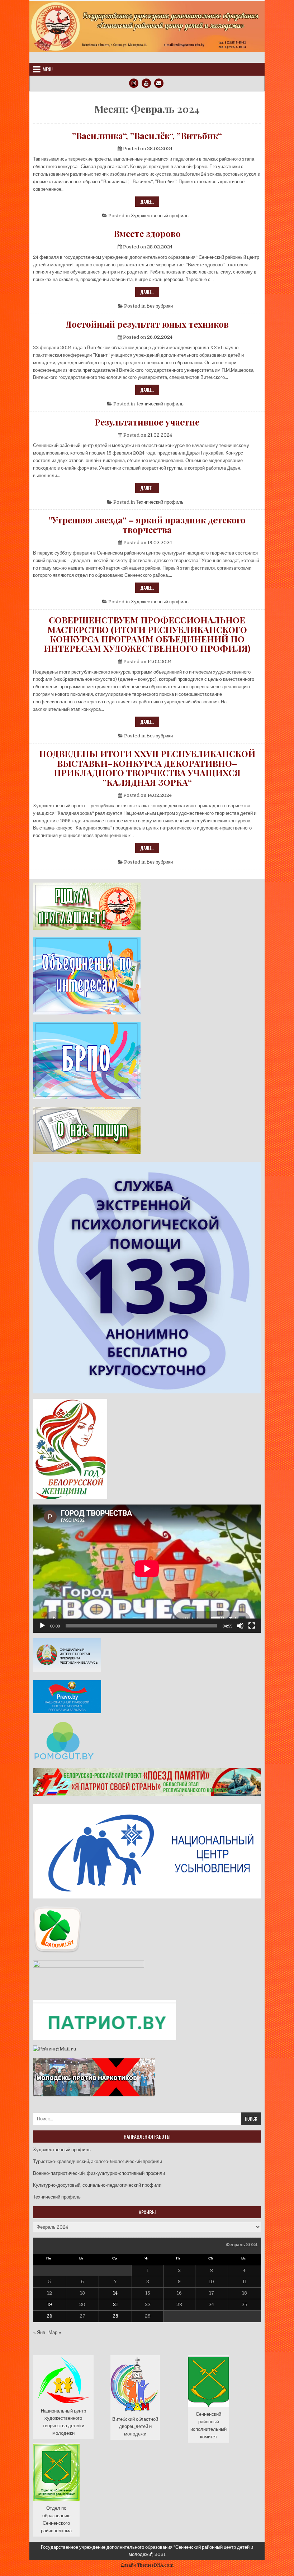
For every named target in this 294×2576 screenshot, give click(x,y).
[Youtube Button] (146, 83)
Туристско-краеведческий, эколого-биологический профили (98, 2161)
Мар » (55, 2332)
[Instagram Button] (134, 83)
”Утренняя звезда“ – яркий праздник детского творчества (147, 525)
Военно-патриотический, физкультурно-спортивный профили (99, 2173)
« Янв (39, 2332)
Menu (48, 69)
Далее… (150, 202)
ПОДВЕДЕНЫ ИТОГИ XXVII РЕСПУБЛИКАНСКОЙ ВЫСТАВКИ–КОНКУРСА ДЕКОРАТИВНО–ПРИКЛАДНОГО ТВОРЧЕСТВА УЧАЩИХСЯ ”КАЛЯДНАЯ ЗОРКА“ (147, 768)
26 (49, 2316)
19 (49, 2304)
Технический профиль (160, 404)
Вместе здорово (147, 233)
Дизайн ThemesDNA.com (147, 2565)
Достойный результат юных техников (147, 324)
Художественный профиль (160, 216)
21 (115, 2304)
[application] (147, 1569)
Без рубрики (160, 306)
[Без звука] (240, 1626)
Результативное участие (147, 422)
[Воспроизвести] (42, 1626)
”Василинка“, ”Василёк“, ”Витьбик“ (147, 136)
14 (115, 2293)
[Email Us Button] (159, 83)
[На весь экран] (252, 1626)
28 (115, 2316)
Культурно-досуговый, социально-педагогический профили (97, 2185)
